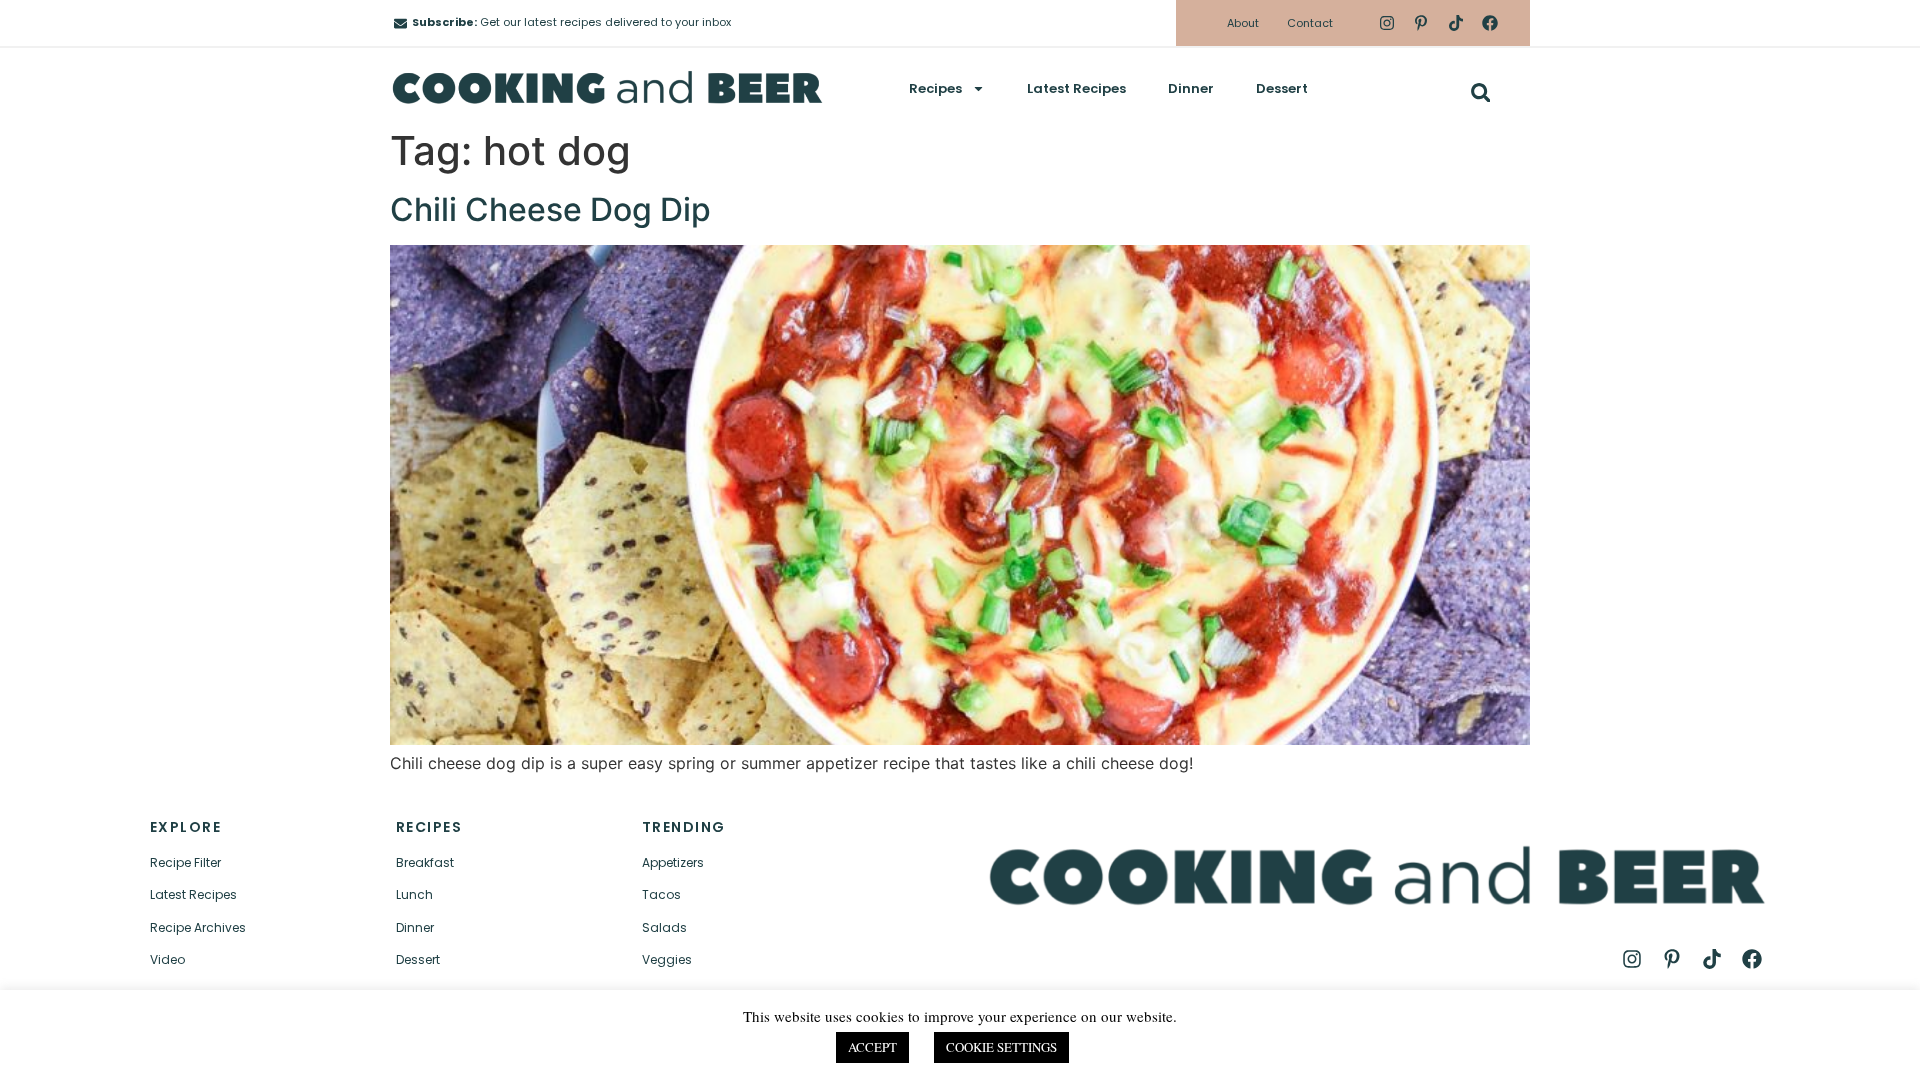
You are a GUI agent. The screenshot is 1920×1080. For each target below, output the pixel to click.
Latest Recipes (1076, 88)
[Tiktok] (1455, 23)
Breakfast (425, 862)
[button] (1480, 92)
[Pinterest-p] (1421, 23)
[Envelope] (400, 23)
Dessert (1282, 88)
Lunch (414, 894)
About (1243, 23)
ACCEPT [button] (872, 1047)
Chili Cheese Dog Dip (550, 209)
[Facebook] (1490, 23)
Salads (664, 927)
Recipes (935, 88)
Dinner (1191, 88)
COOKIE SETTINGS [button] (1001, 1047)
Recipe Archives (198, 927)
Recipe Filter (185, 862)
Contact (1310, 23)
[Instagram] (1387, 23)
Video (167, 959)
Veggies (667, 959)
